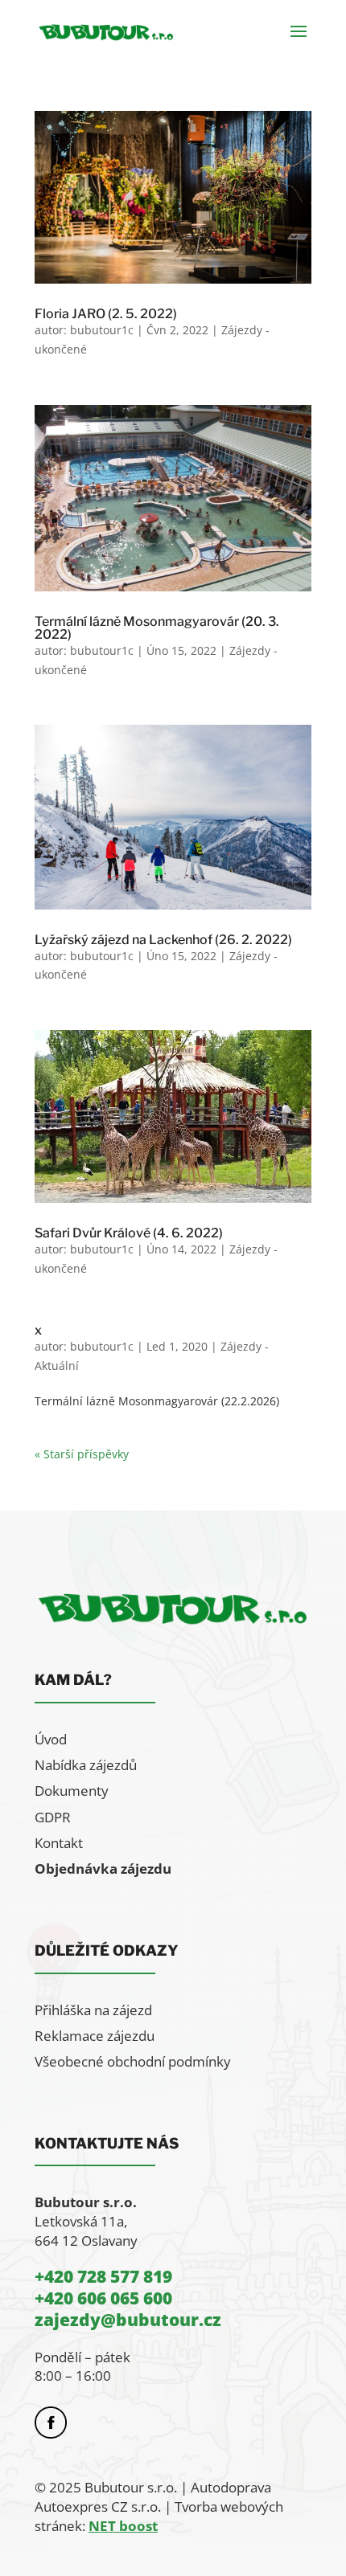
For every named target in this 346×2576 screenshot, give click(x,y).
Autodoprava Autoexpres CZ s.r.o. (153, 2497)
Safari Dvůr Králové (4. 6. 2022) (129, 1233)
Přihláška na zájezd (93, 2010)
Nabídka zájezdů (86, 1765)
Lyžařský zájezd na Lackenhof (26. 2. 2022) (163, 940)
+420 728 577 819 (103, 2276)
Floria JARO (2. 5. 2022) (106, 314)
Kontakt (59, 1843)
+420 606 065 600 (103, 2298)
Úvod (51, 1739)
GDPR (53, 1817)
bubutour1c (102, 330)
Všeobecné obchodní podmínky (133, 2061)
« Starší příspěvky (82, 1454)
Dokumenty (72, 1791)
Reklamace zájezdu (95, 2036)
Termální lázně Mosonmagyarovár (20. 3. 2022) (157, 628)
